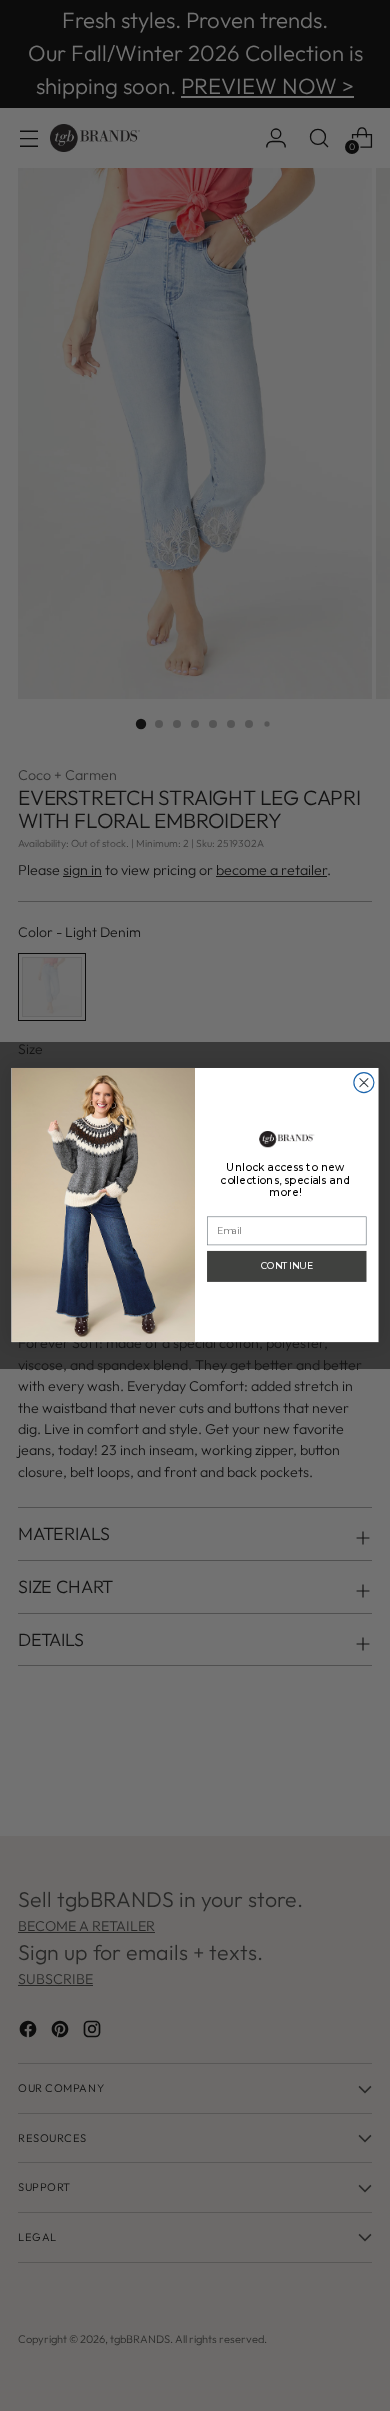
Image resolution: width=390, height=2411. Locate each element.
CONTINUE (287, 1266)
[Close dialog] (364, 1083)
